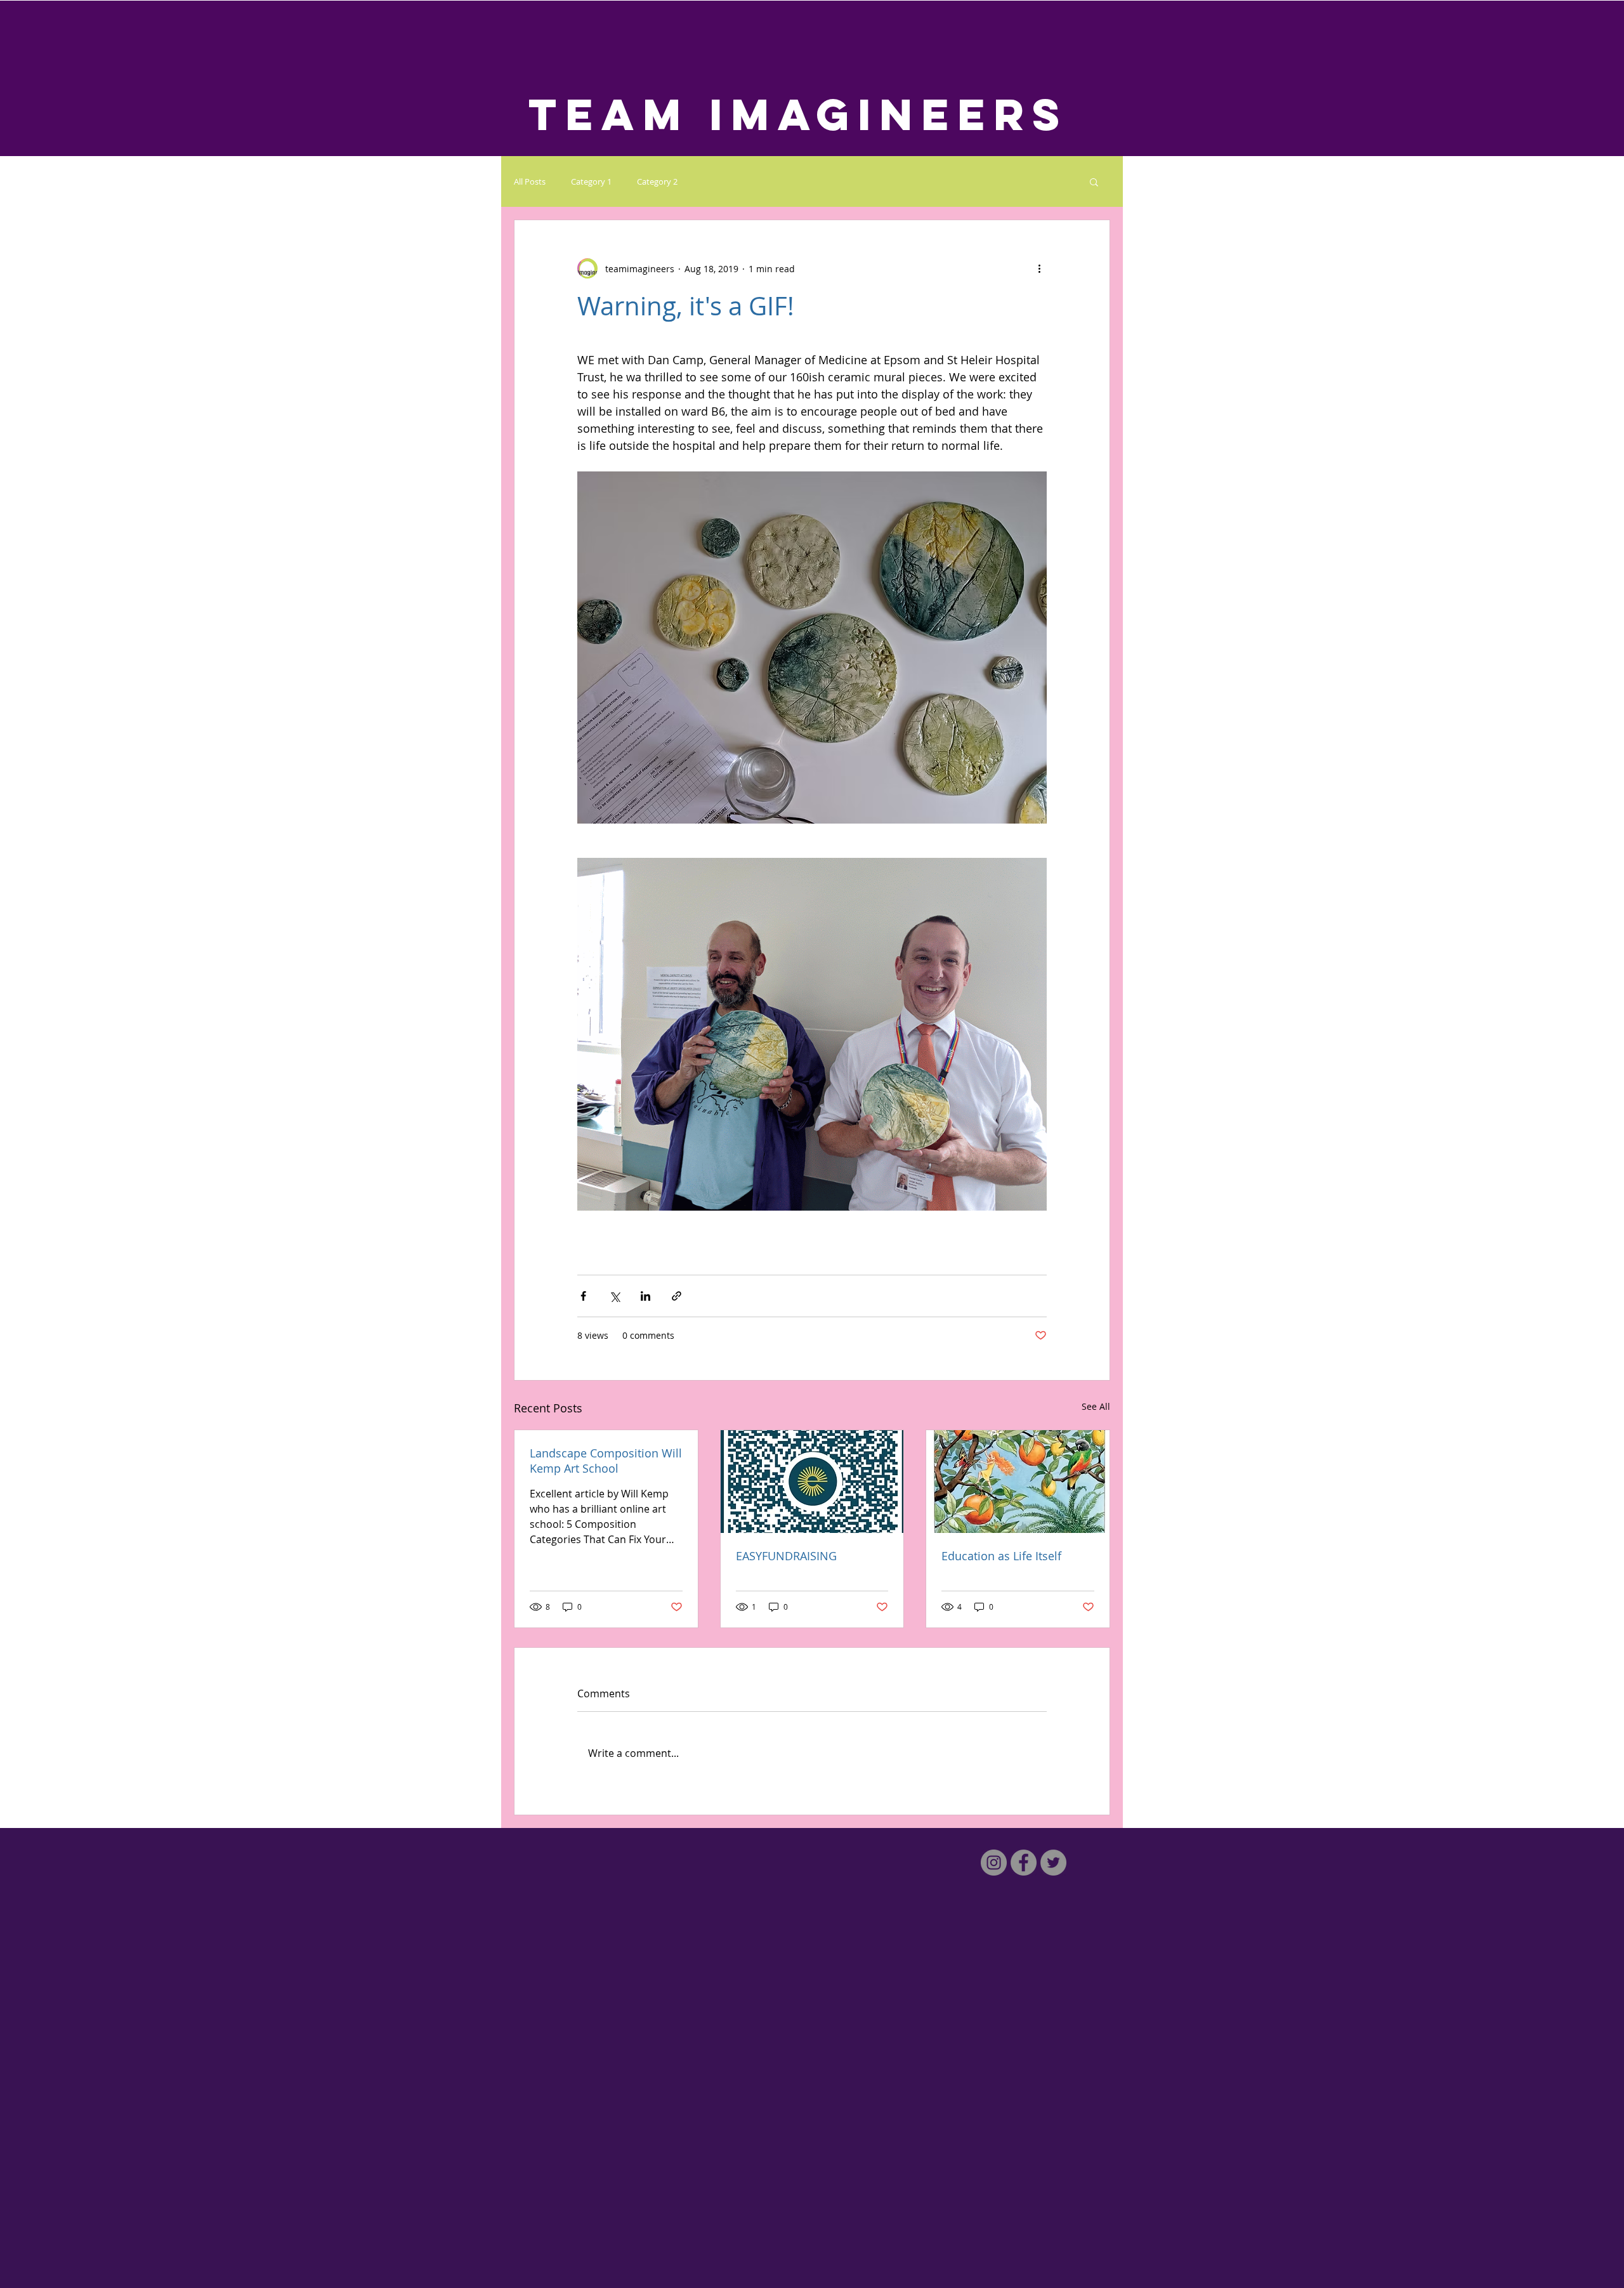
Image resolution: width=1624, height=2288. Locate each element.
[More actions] (1039, 268)
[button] (1094, 181)
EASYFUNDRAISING (786, 1556)
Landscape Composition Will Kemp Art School (606, 1461)
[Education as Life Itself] (1018, 1482)
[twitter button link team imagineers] (1053, 1863)
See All (1096, 1406)
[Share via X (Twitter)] (614, 1296)
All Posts (530, 181)
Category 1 (591, 181)
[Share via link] (677, 1296)
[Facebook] (1024, 1863)
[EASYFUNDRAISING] (812, 1482)
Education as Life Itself (1001, 1556)
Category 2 (657, 181)
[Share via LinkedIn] (645, 1296)
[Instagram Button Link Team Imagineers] (994, 1863)
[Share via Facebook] (583, 1296)
